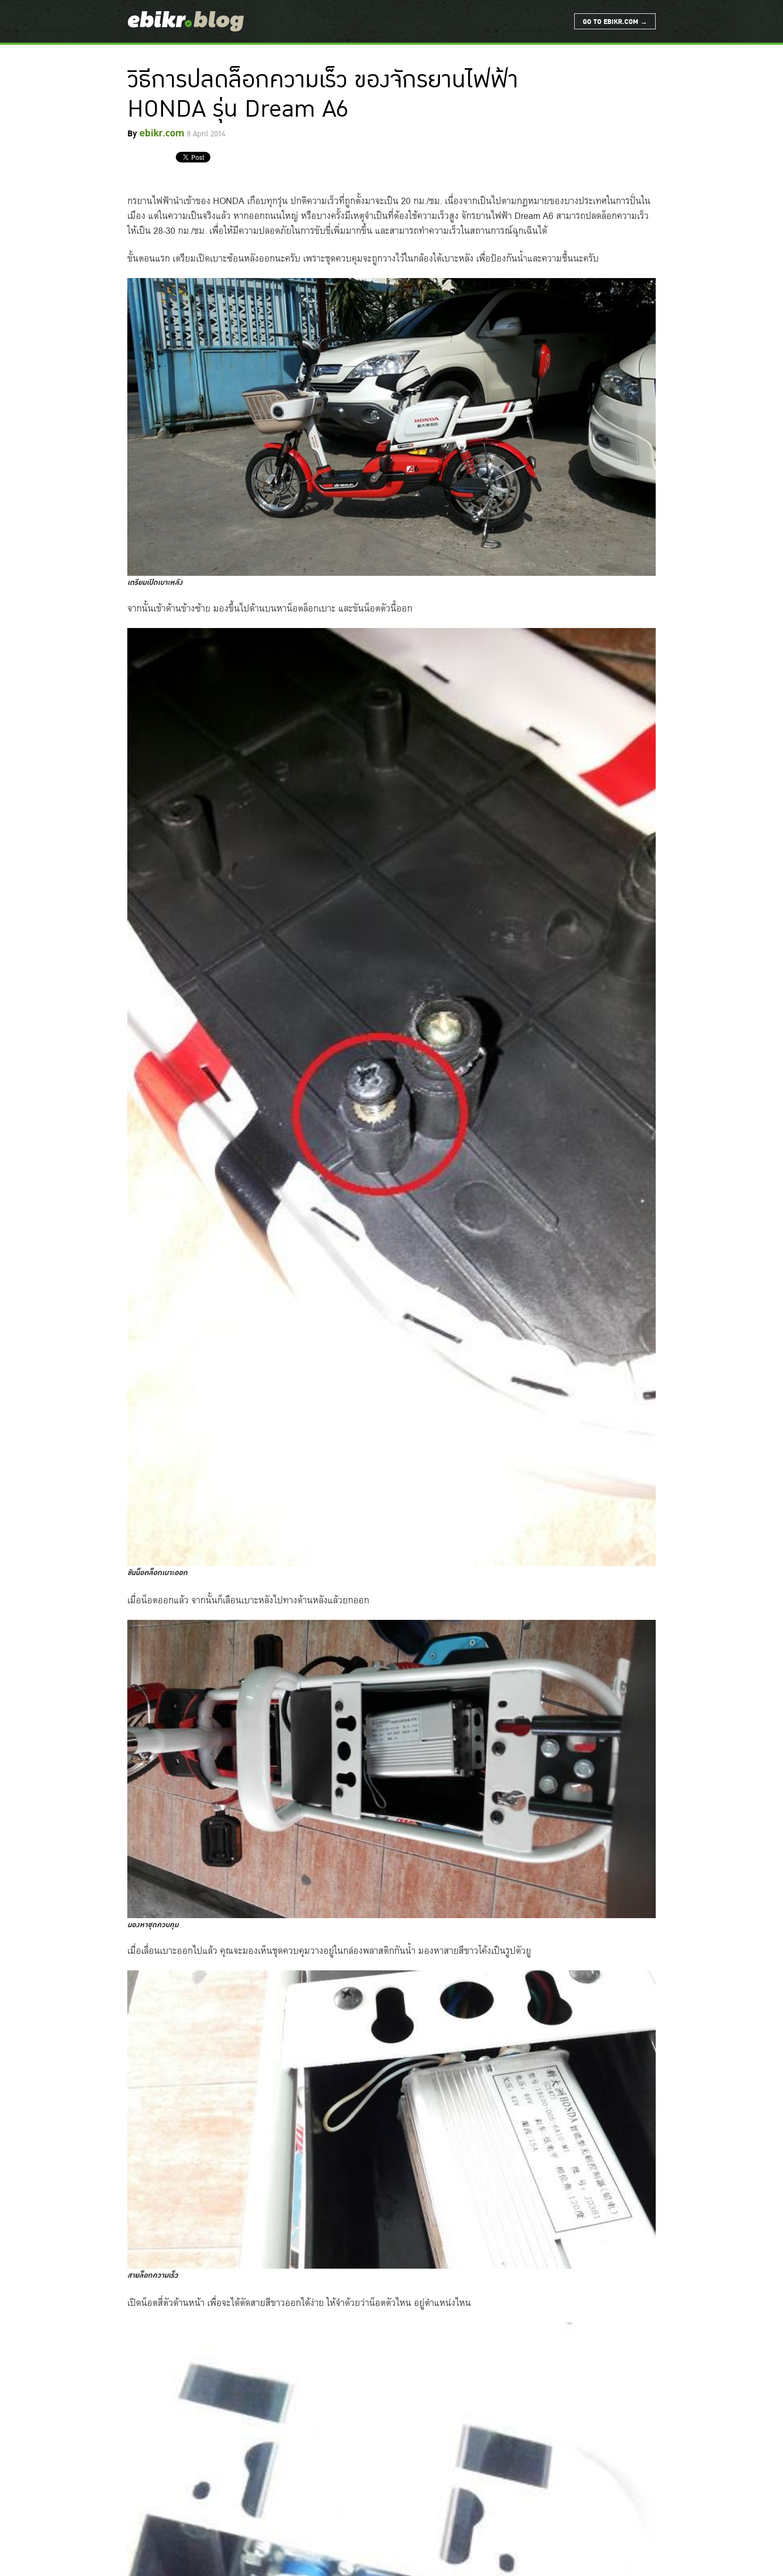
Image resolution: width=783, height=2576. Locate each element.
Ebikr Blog (186, 21)
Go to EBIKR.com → (615, 22)
